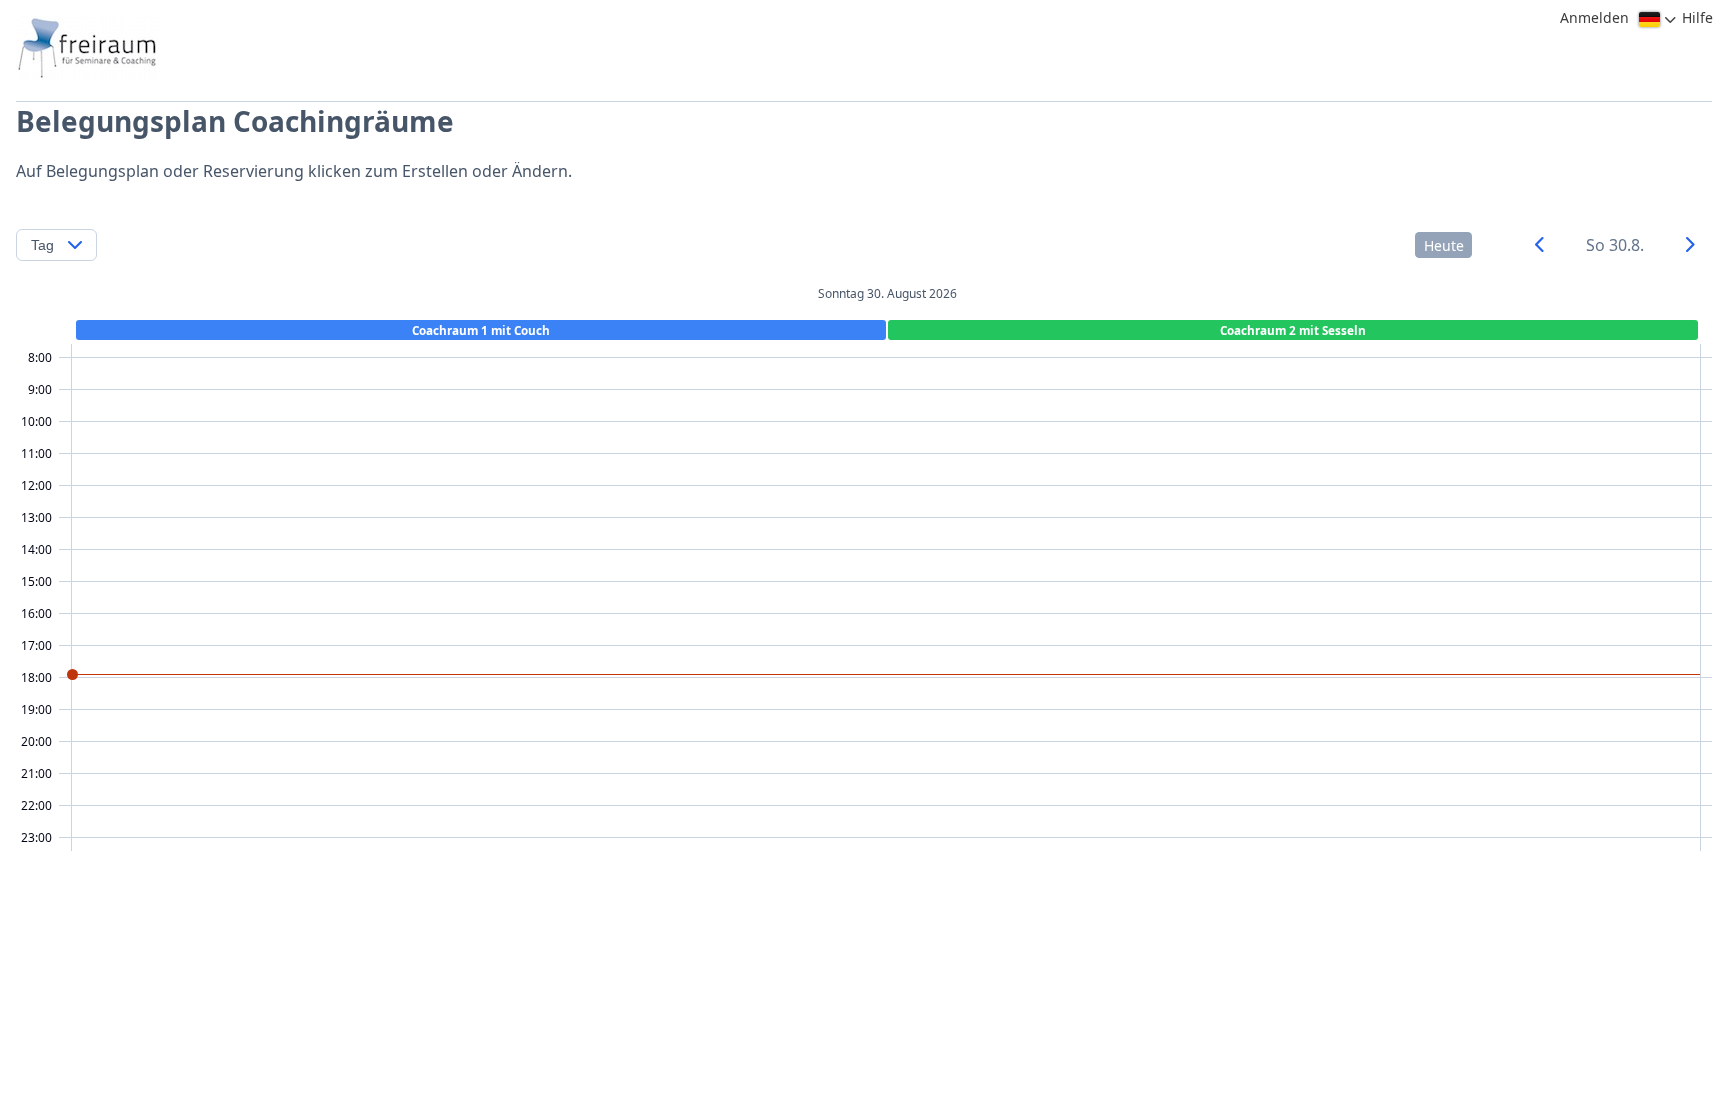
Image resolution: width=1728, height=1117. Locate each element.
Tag (42, 245)
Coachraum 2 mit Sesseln (1293, 330)
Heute (1444, 245)
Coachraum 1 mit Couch (481, 330)
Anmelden (1594, 17)
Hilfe (1697, 17)
